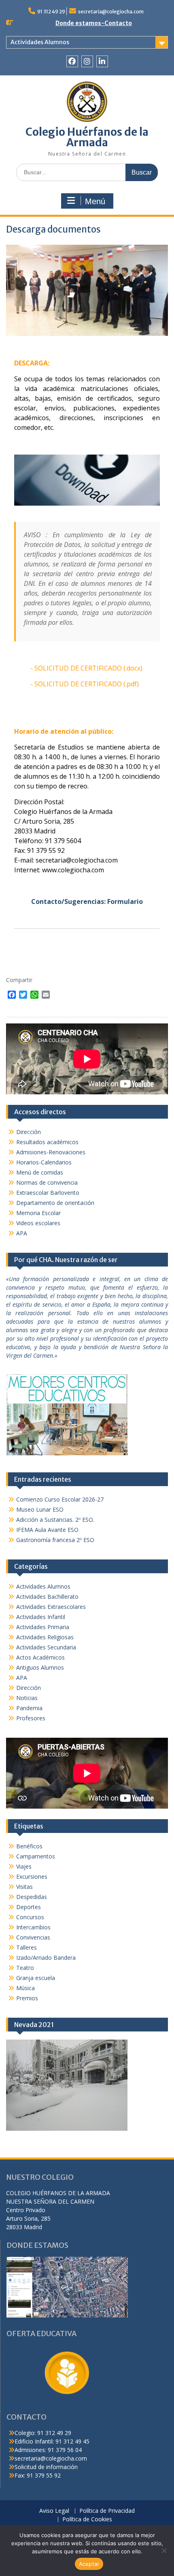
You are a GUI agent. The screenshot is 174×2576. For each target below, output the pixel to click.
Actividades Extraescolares (51, 1607)
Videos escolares (38, 1223)
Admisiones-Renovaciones (51, 1152)
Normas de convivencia (47, 1182)
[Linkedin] (102, 61)
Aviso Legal (54, 2511)
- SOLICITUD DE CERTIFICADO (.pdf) (85, 684)
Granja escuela (36, 1978)
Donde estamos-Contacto (94, 23)
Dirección (29, 1132)
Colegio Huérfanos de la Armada (87, 137)
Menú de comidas (40, 1172)
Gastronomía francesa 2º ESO (55, 1540)
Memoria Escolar (38, 1213)
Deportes (29, 1907)
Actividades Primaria (43, 1627)
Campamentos (36, 1856)
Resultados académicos (47, 1142)
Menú (95, 201)
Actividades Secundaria (46, 1647)
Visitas (24, 1887)
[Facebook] (72, 61)
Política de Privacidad (107, 2511)
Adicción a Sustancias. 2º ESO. (55, 1520)
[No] (164, 2550)
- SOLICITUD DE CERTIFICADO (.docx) (86, 668)
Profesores (31, 1718)
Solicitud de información (46, 2467)
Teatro (25, 1968)
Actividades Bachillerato (47, 1597)
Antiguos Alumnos (40, 1667)
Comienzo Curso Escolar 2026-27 (60, 1499)
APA (22, 1233)
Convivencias (33, 1937)
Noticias (27, 1698)
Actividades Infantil (41, 1617)
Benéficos (29, 1846)
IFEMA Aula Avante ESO (47, 1530)
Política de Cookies (87, 2519)
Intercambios (33, 1927)
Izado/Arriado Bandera (46, 1958)
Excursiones (32, 1876)
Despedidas (32, 1897)
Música (25, 1988)
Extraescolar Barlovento (48, 1193)
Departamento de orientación (55, 1203)
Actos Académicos (40, 1657)
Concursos (30, 1917)
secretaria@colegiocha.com (111, 12)
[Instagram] (87, 61)
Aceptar (89, 2564)
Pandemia (29, 1708)
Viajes (24, 1866)
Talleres (27, 1947)
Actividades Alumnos (40, 42)
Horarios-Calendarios (44, 1162)
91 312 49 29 (51, 12)
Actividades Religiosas (45, 1637)
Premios (27, 1998)
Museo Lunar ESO (40, 1509)
